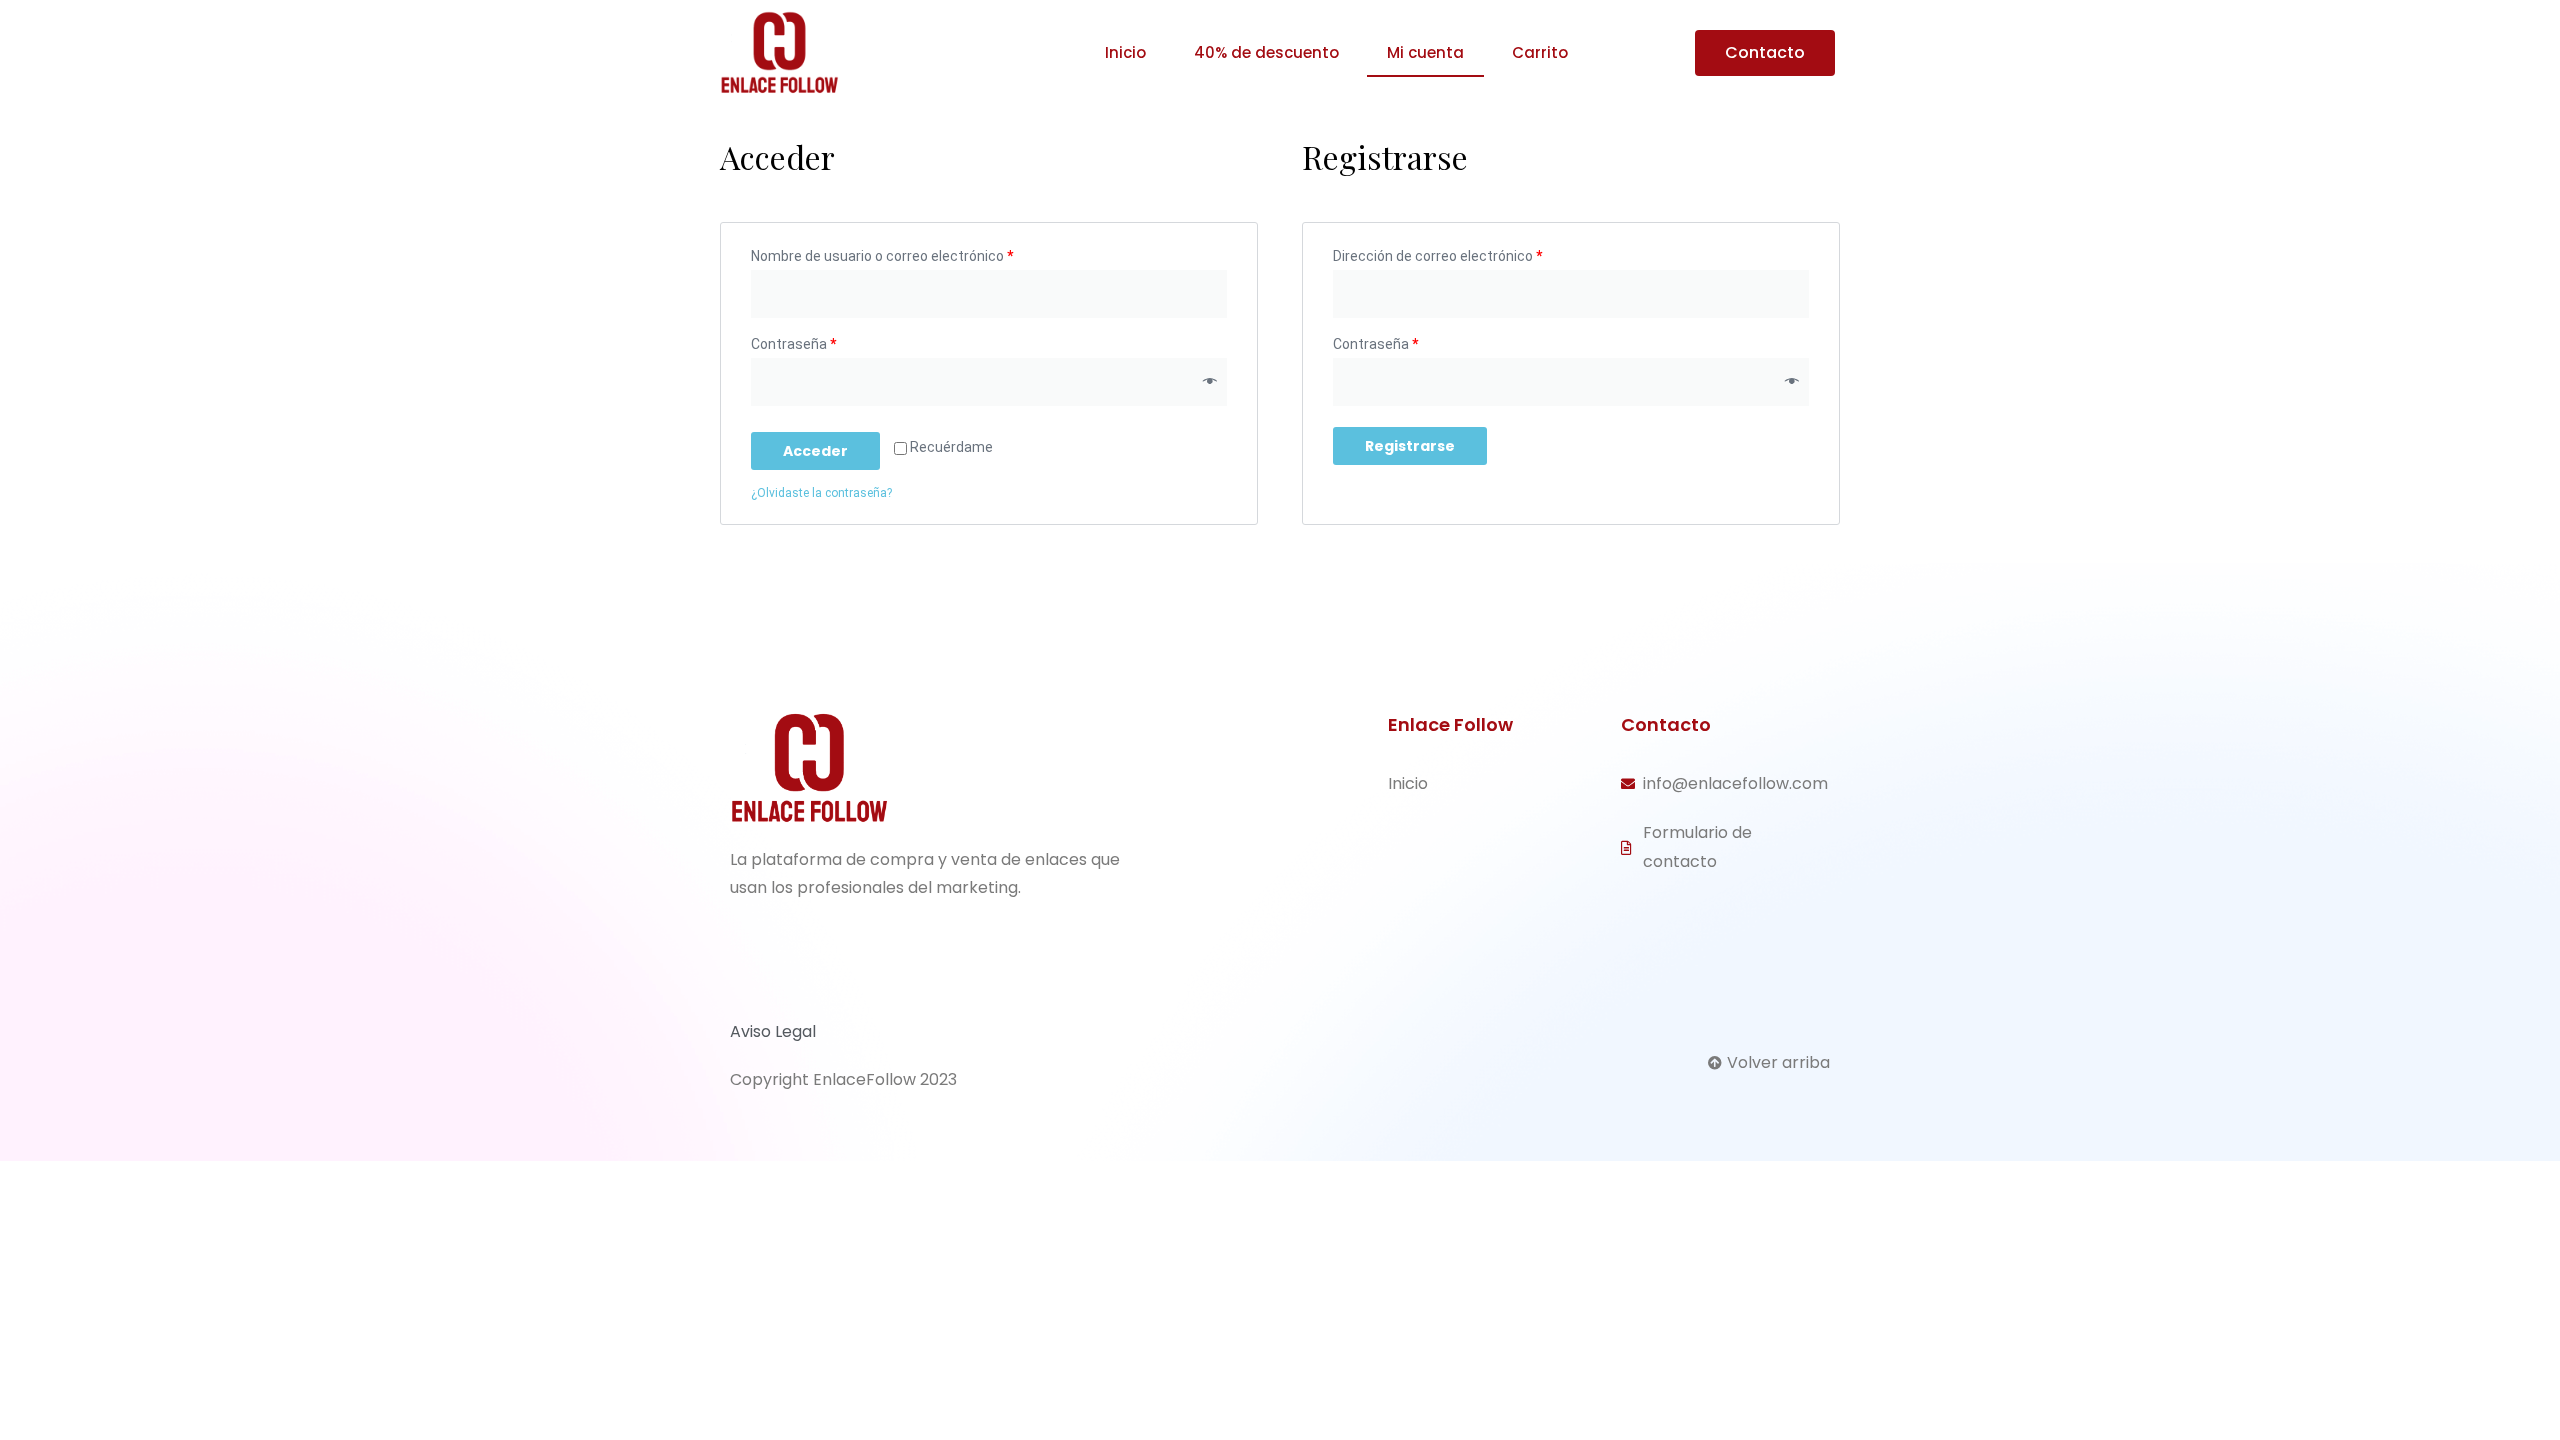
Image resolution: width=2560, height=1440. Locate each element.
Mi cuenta (1425, 52)
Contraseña (793, 344)
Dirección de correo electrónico (1437, 256)
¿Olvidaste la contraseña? (821, 493)
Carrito (1540, 52)
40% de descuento (1266, 52)
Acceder (815, 451)
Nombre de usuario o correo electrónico (882, 256)
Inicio (1125, 52)
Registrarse (1410, 446)
